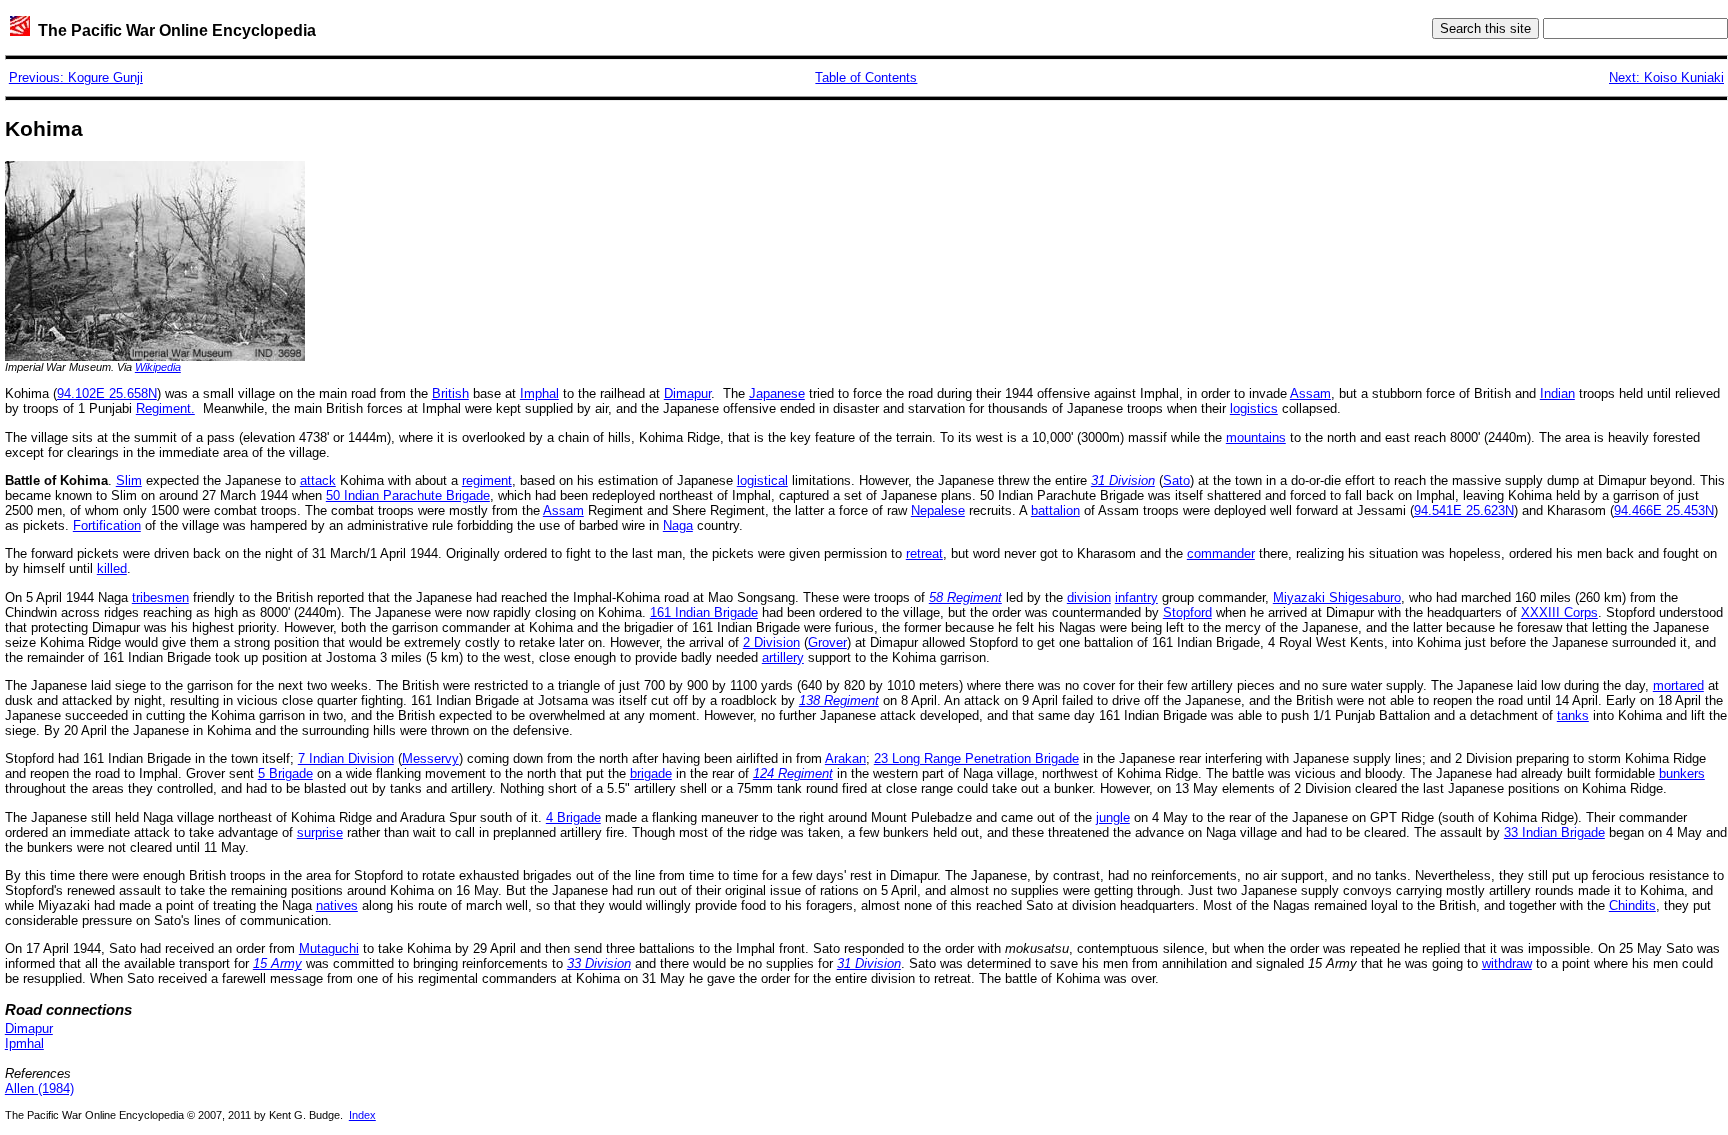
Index (362, 1115)
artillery (783, 657)
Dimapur (687, 393)
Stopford (1187, 612)
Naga (678, 525)
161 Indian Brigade (704, 612)
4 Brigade (573, 817)
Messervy (430, 758)
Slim (129, 480)
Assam (1310, 393)
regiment (487, 480)
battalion (1055, 510)
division (1089, 597)
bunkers (1682, 773)
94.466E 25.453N (1664, 510)
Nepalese (938, 510)
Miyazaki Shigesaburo (1337, 597)
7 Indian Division (346, 758)
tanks (1573, 715)
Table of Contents (866, 77)
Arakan (845, 758)
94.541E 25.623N (1464, 510)
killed (112, 568)
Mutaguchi (329, 948)
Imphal (539, 393)
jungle (1113, 817)
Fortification (107, 525)
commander (1221, 553)
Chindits (1632, 905)
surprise (320, 832)
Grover (827, 642)
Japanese (777, 393)
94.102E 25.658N (107, 393)
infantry (1136, 597)
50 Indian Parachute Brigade (408, 495)
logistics (1254, 408)
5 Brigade (285, 773)
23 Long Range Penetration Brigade (976, 758)
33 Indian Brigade (1554, 832)
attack (318, 480)
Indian (1557, 393)
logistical (762, 480)
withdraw (1507, 963)
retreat (924, 553)
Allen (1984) (39, 1088)
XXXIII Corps (1559, 612)
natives (337, 905)
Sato (1176, 480)
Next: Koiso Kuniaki (1666, 77)
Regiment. (165, 408)
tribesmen (160, 597)
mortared (1678, 685)
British (450, 393)
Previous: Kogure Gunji (76, 77)
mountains (1256, 437)
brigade (651, 773)
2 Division (771, 642)
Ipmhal (24, 1043)
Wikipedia (158, 367)
